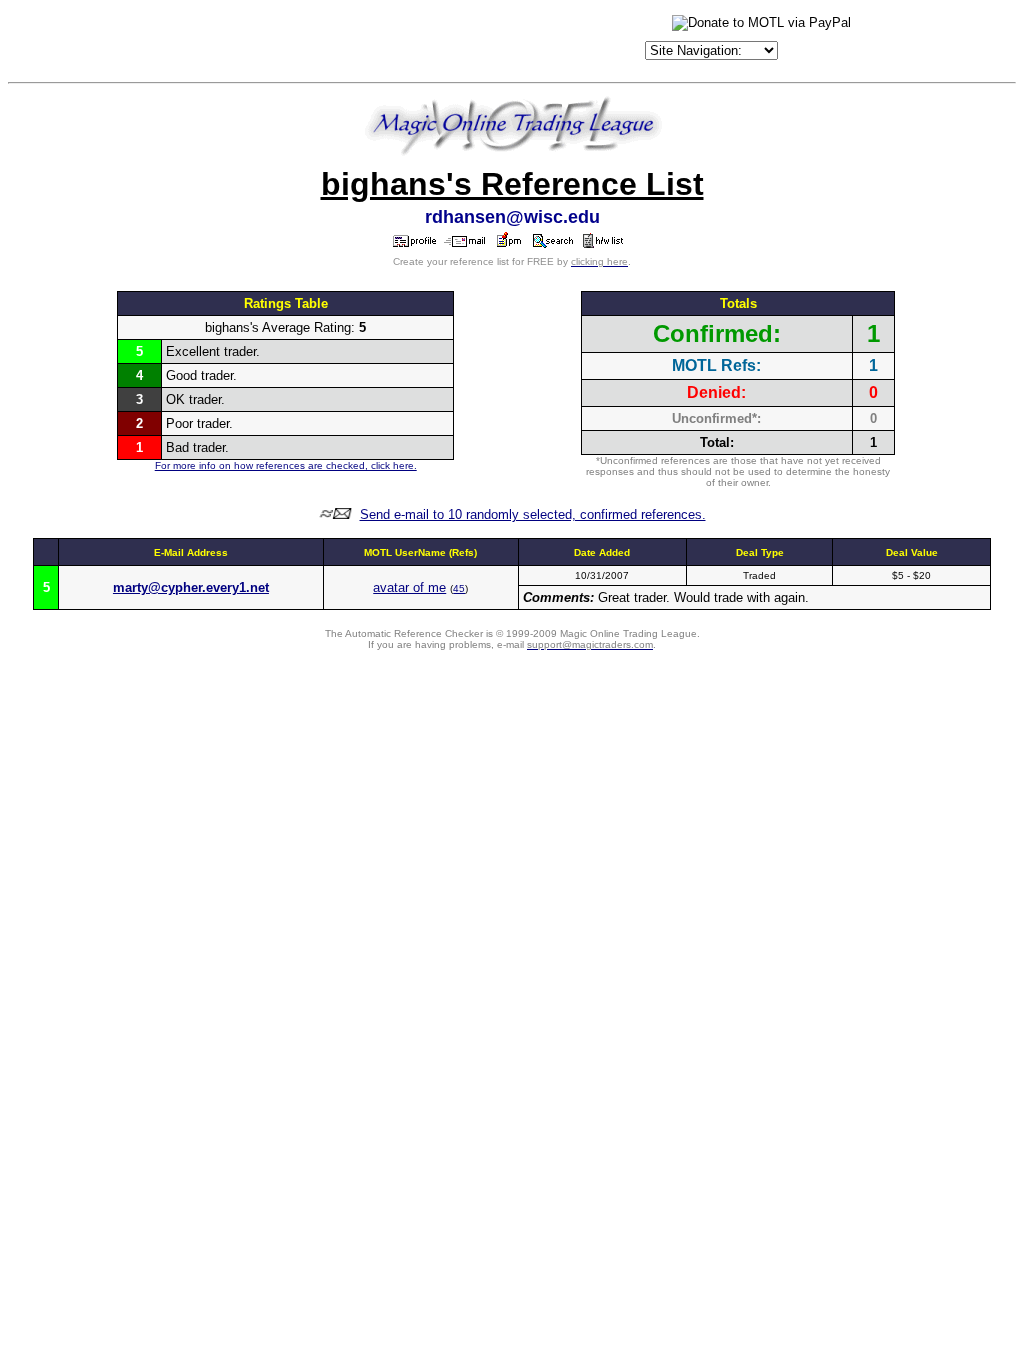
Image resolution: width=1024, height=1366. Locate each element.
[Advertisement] (407, 42)
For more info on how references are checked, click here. (286, 465)
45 (459, 588)
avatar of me (409, 587)
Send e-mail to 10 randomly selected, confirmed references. (533, 514)
